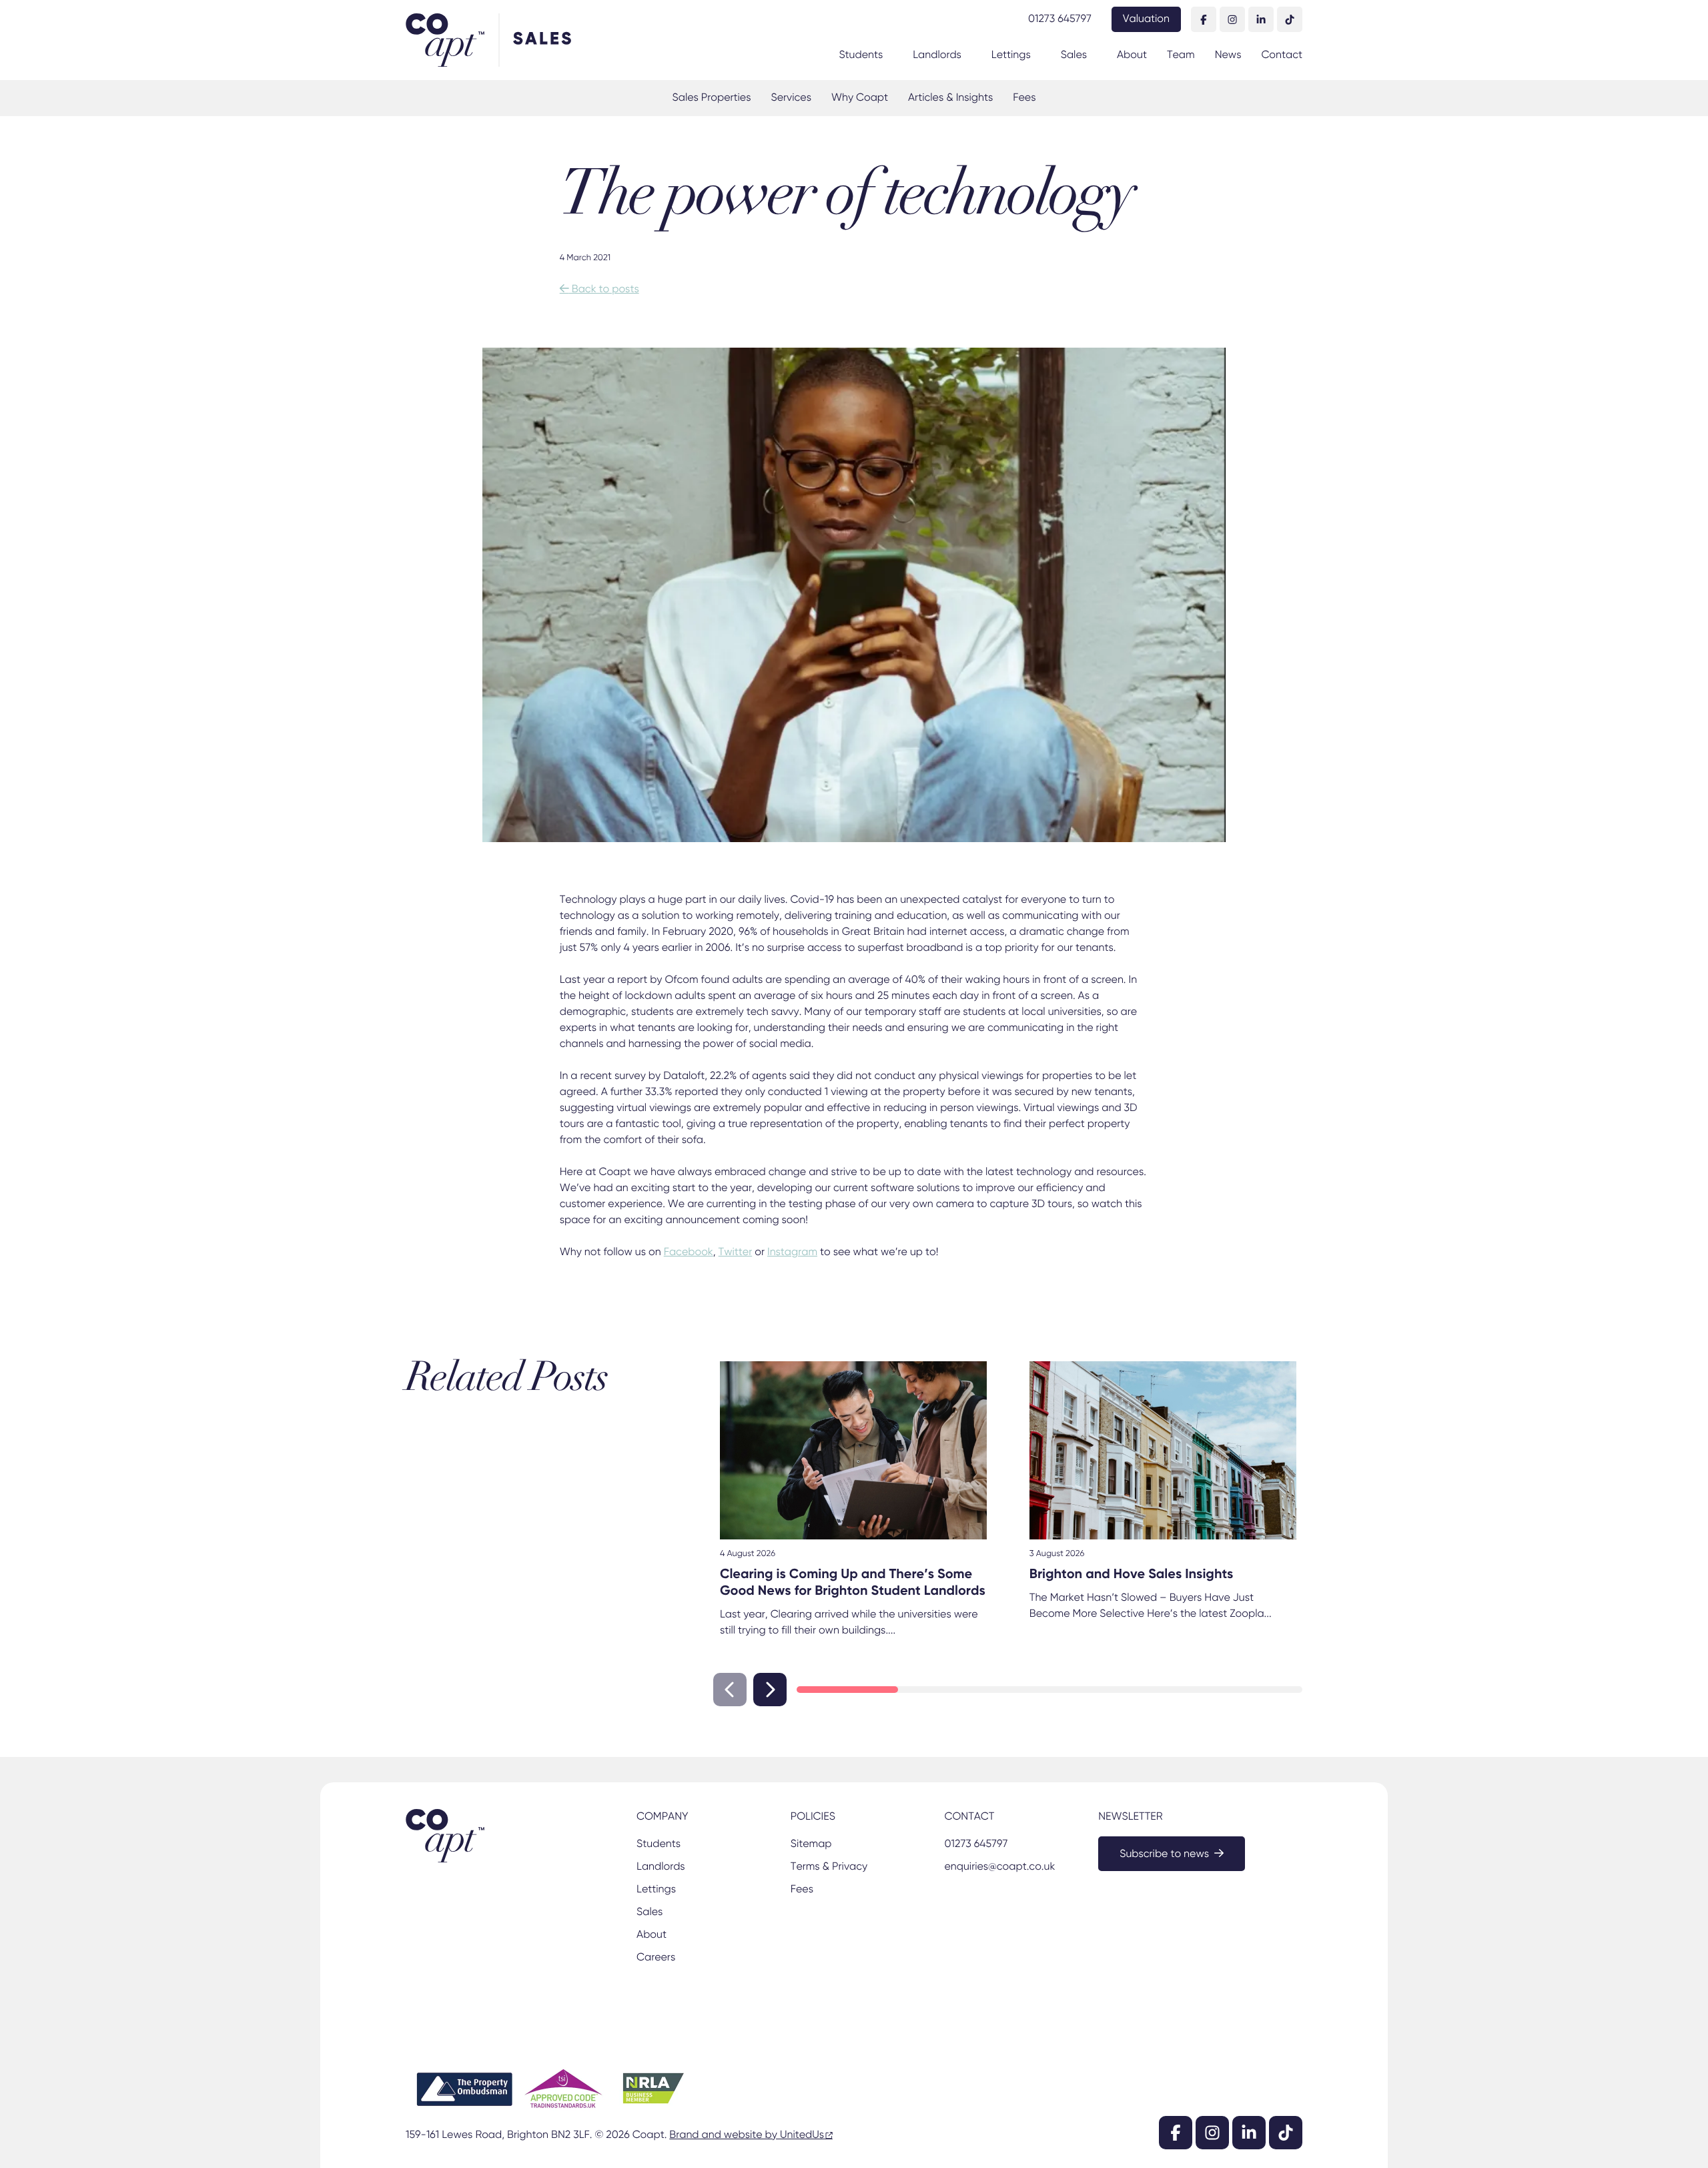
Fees (1024, 98)
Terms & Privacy (829, 1867)
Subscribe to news (1164, 1854)
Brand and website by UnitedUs (747, 2135)
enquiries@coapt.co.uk (999, 1867)
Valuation (1146, 19)
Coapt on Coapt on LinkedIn (1261, 19)
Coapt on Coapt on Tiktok (1290, 19)
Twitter (736, 1252)
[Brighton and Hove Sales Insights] (1163, 1450)
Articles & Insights (950, 98)
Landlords (937, 55)
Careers (656, 1958)
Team (1181, 55)
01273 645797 (1060, 19)
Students (861, 55)
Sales (1074, 55)
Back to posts (599, 290)
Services (791, 98)
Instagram (792, 1252)
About (1132, 55)
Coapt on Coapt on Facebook (1204, 19)
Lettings (1011, 55)
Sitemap (811, 1844)
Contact (1282, 55)
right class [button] (770, 1690)
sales (543, 40)
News (1228, 55)
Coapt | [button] (452, 40)
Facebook (689, 1252)
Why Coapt (860, 98)
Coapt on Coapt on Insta (1232, 19)
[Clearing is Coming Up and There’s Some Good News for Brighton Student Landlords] (853, 1450)
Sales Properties (712, 98)
